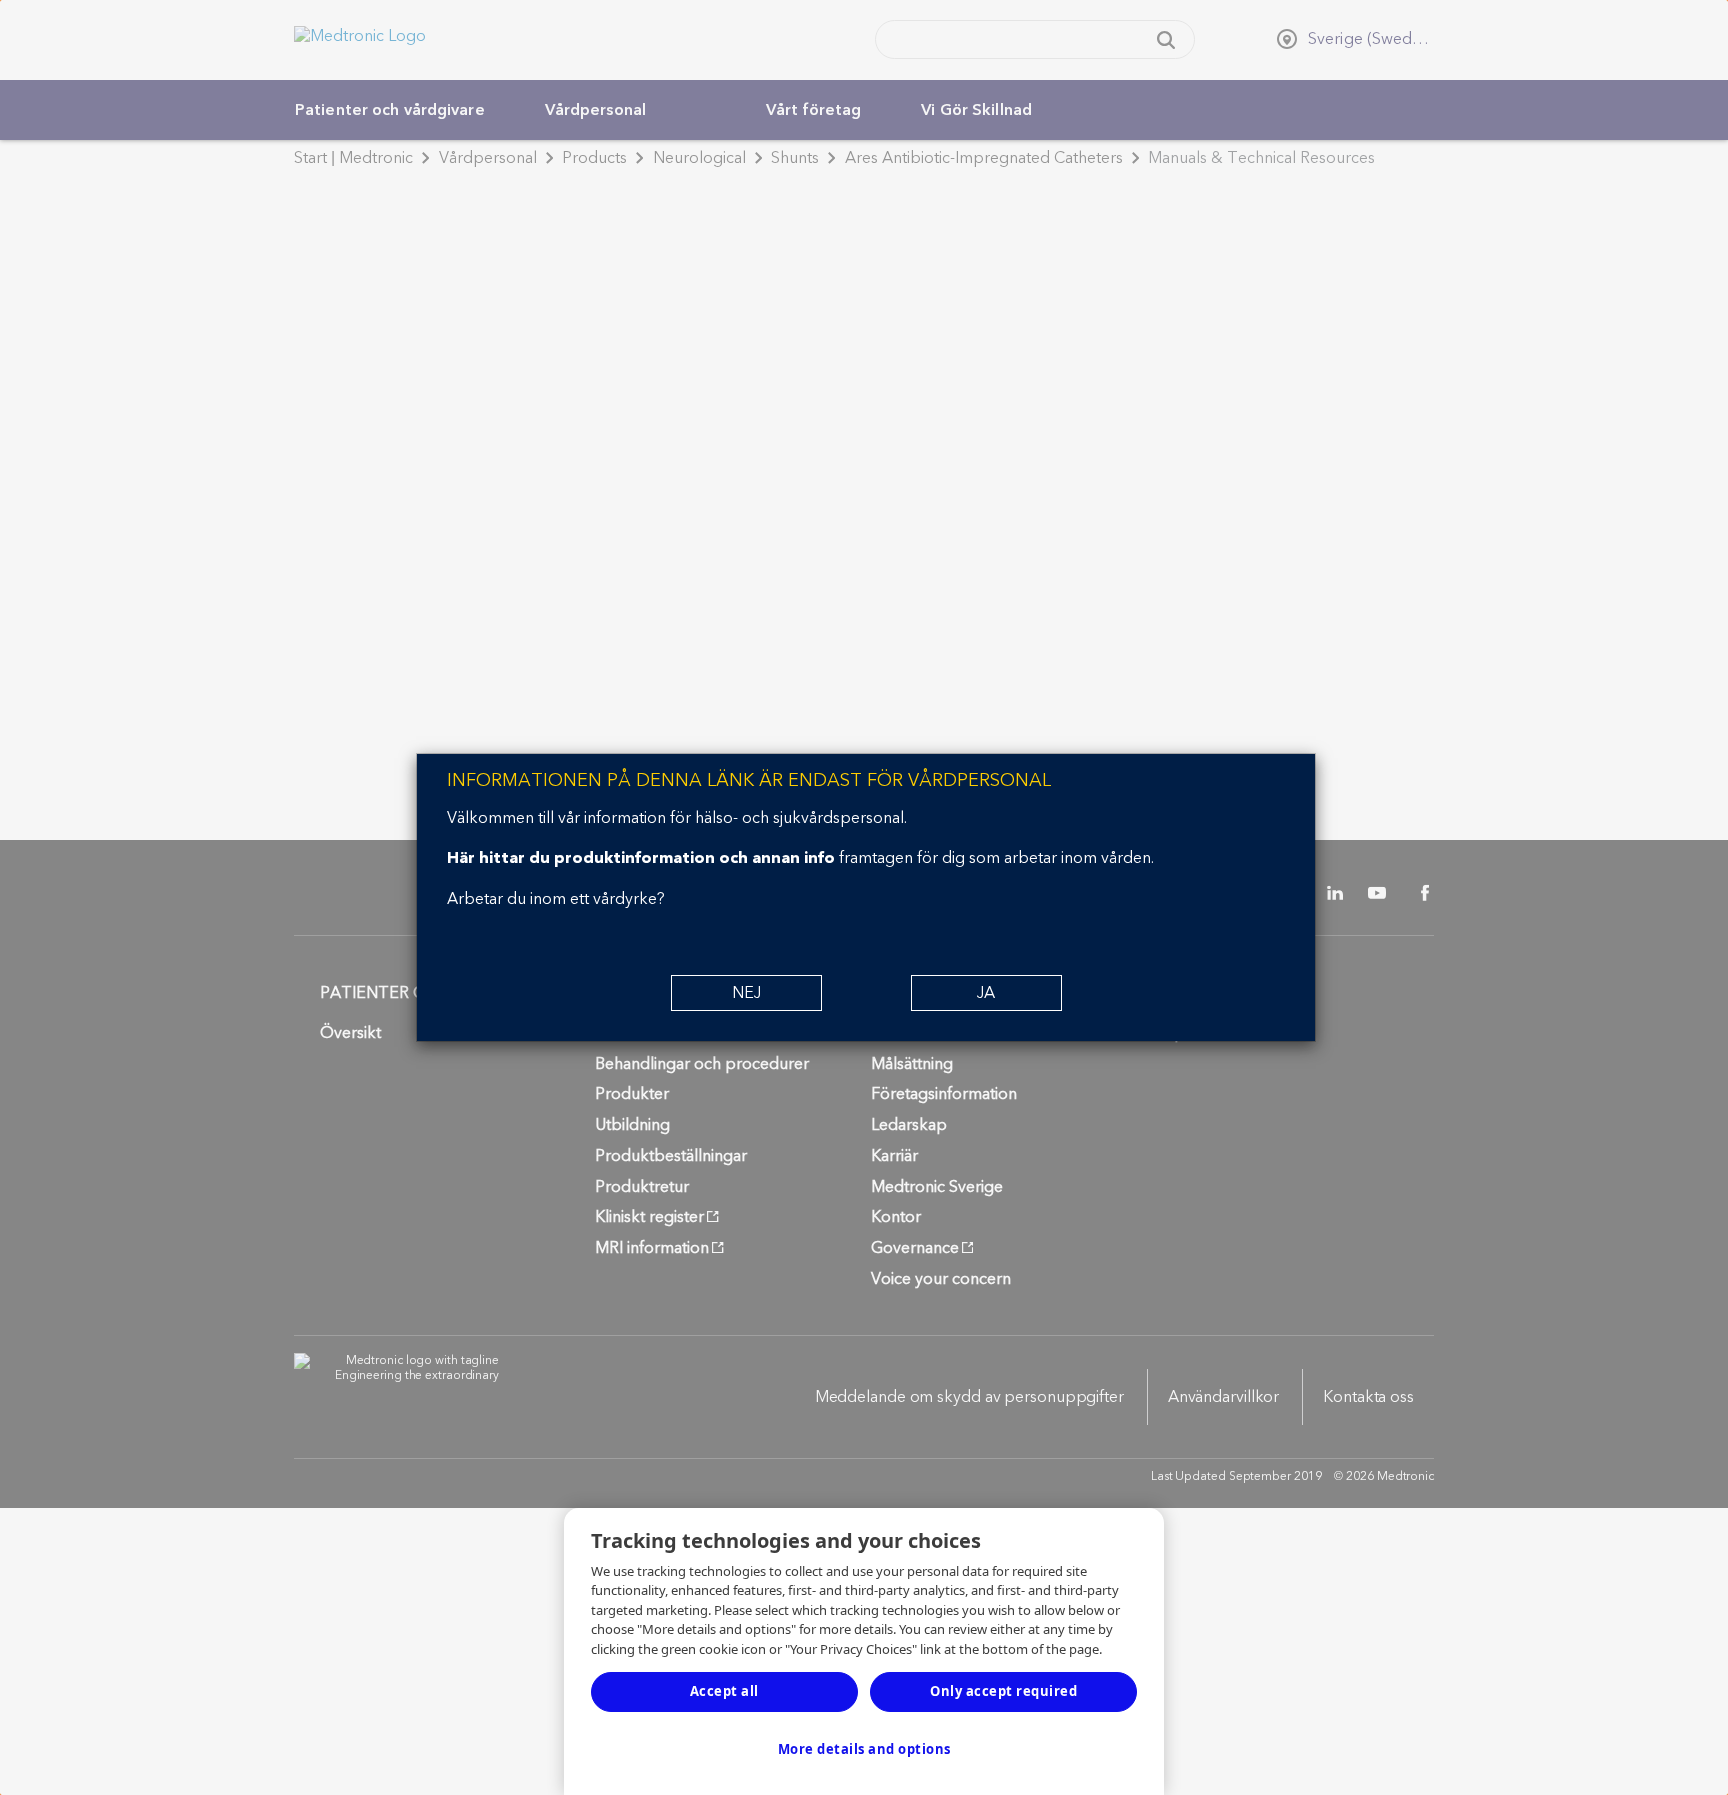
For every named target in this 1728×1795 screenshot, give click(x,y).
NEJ (746, 993)
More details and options (864, 1749)
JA (986, 993)
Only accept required (1003, 1691)
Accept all (724, 1691)
